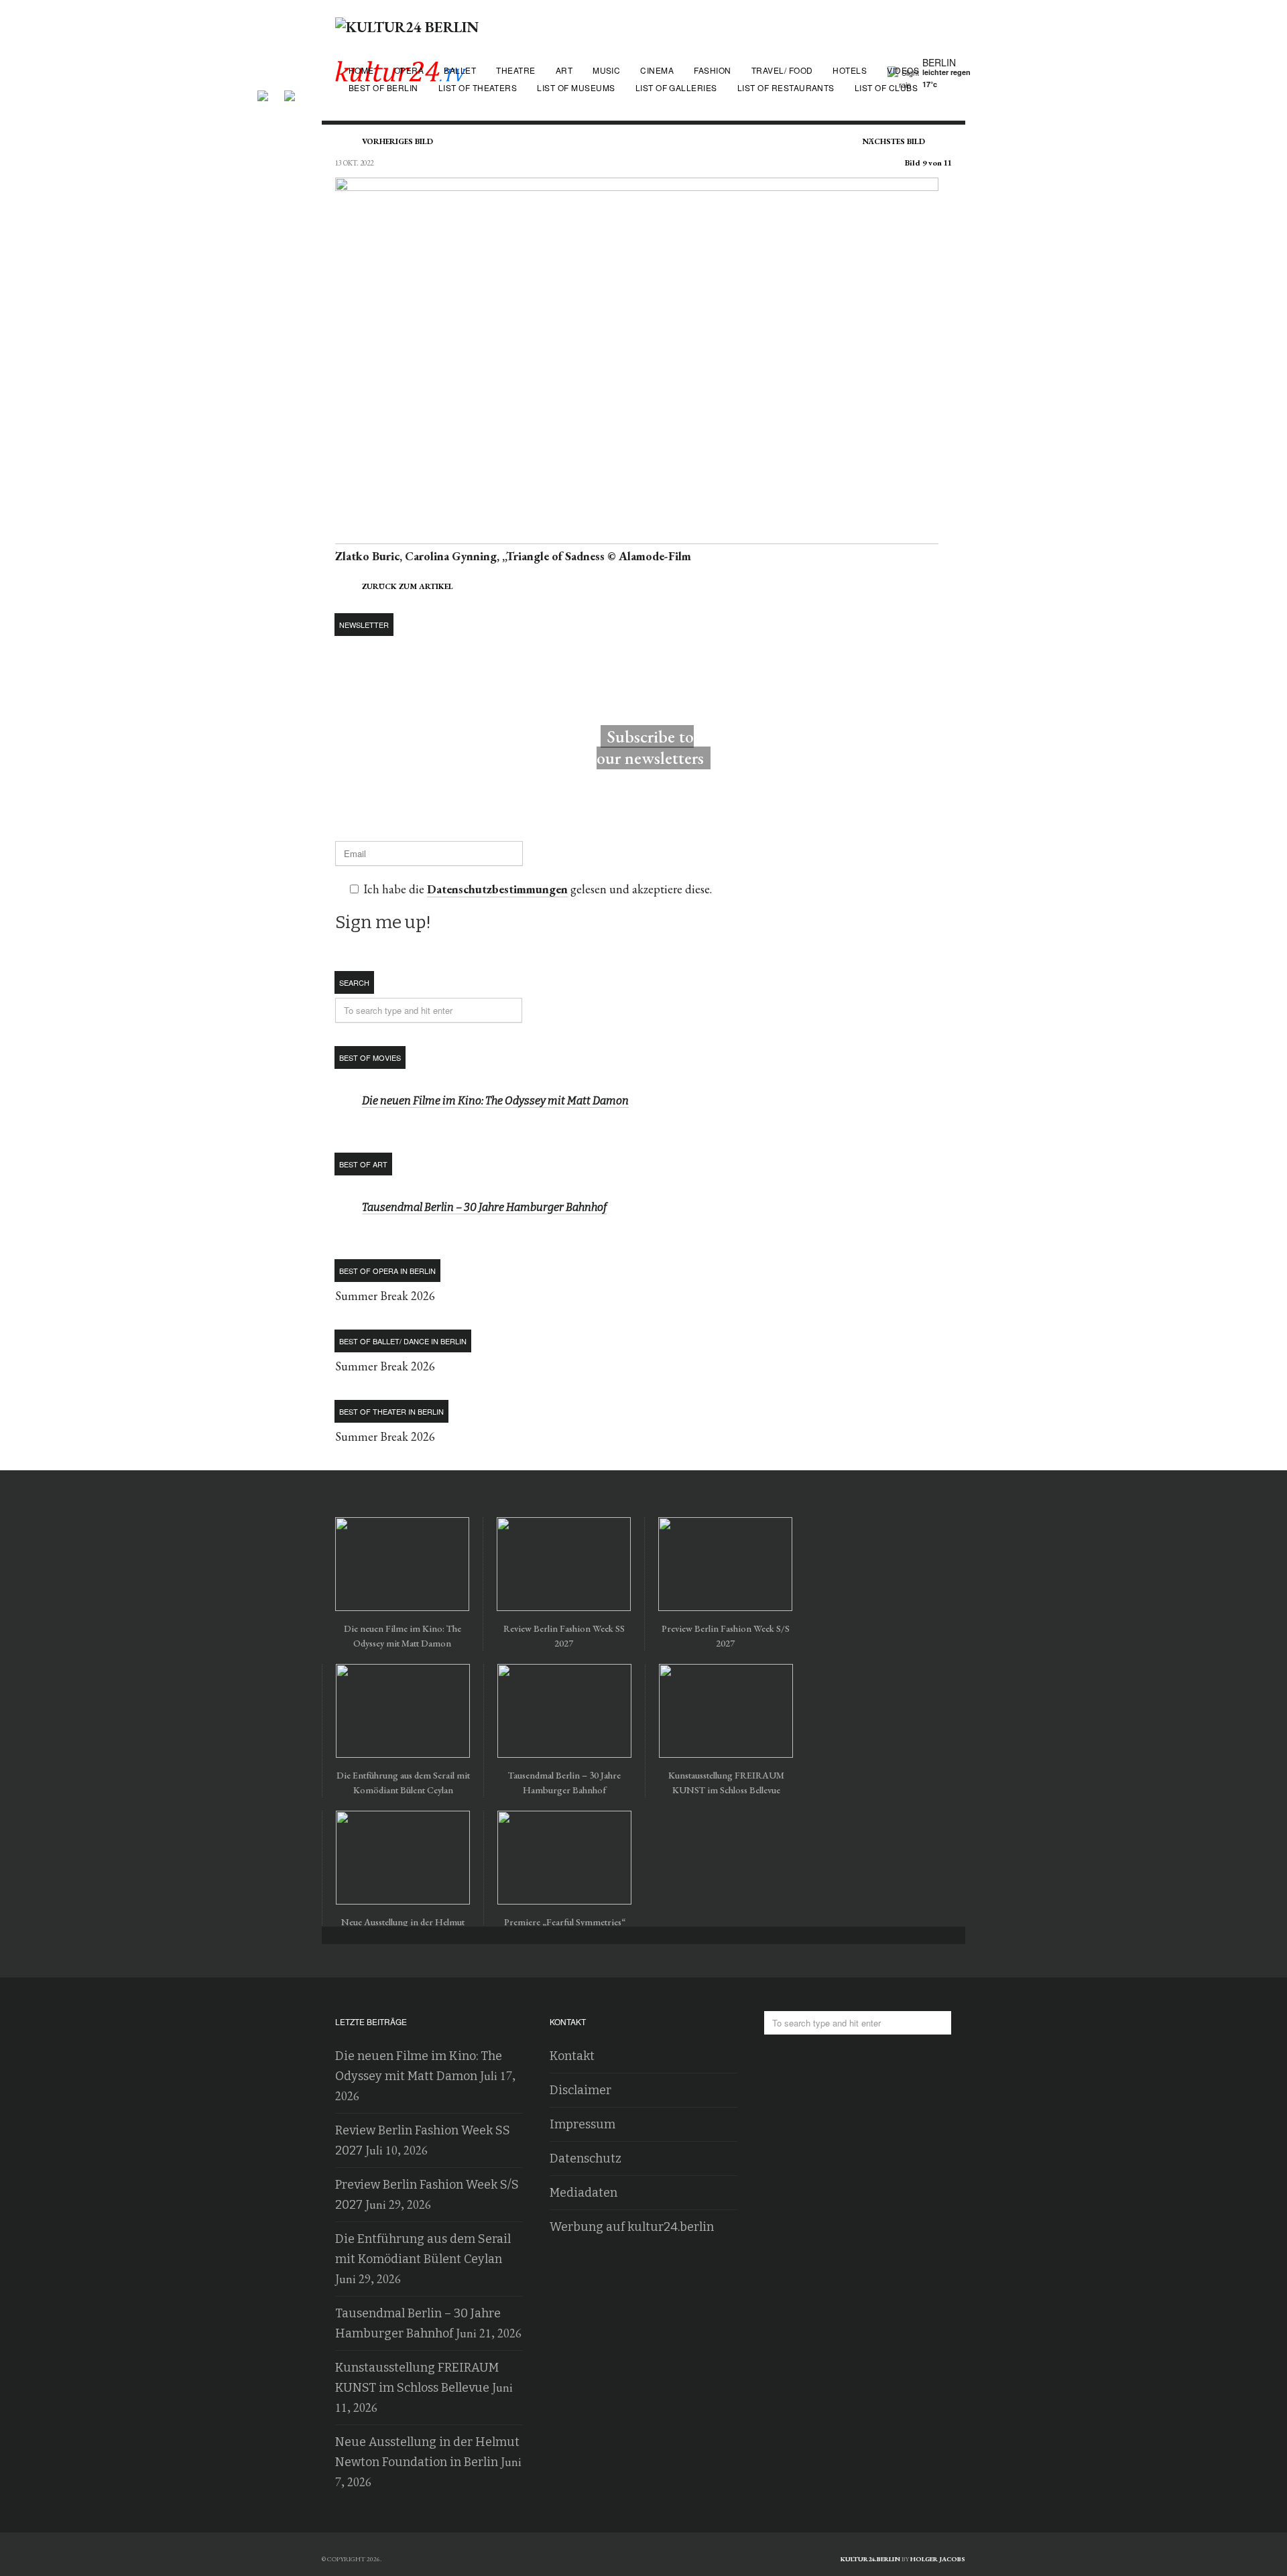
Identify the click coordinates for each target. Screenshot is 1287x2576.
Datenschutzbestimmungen (497, 889)
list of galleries (676, 87)
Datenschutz (586, 2159)
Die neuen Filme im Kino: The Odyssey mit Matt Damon (495, 1101)
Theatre (515, 70)
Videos (903, 70)
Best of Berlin (383, 87)
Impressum (583, 2124)
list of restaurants (786, 87)
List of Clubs (886, 87)
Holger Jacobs (938, 2559)
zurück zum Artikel (408, 586)
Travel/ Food (782, 70)
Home (361, 70)
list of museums (576, 87)
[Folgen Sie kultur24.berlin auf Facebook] (269, 91)
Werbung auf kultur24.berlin (632, 2227)
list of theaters (478, 87)
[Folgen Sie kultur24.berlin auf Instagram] (290, 91)
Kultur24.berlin (870, 2559)
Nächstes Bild (894, 141)
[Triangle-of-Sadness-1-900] (637, 536)
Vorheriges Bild (397, 141)
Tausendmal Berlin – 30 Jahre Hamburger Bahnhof (484, 1207)
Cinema (657, 70)
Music (606, 70)
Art (564, 70)
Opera (409, 70)
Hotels (850, 70)
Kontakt (572, 2056)
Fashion (712, 70)
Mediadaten (584, 2193)
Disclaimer (580, 2090)
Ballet (460, 70)
